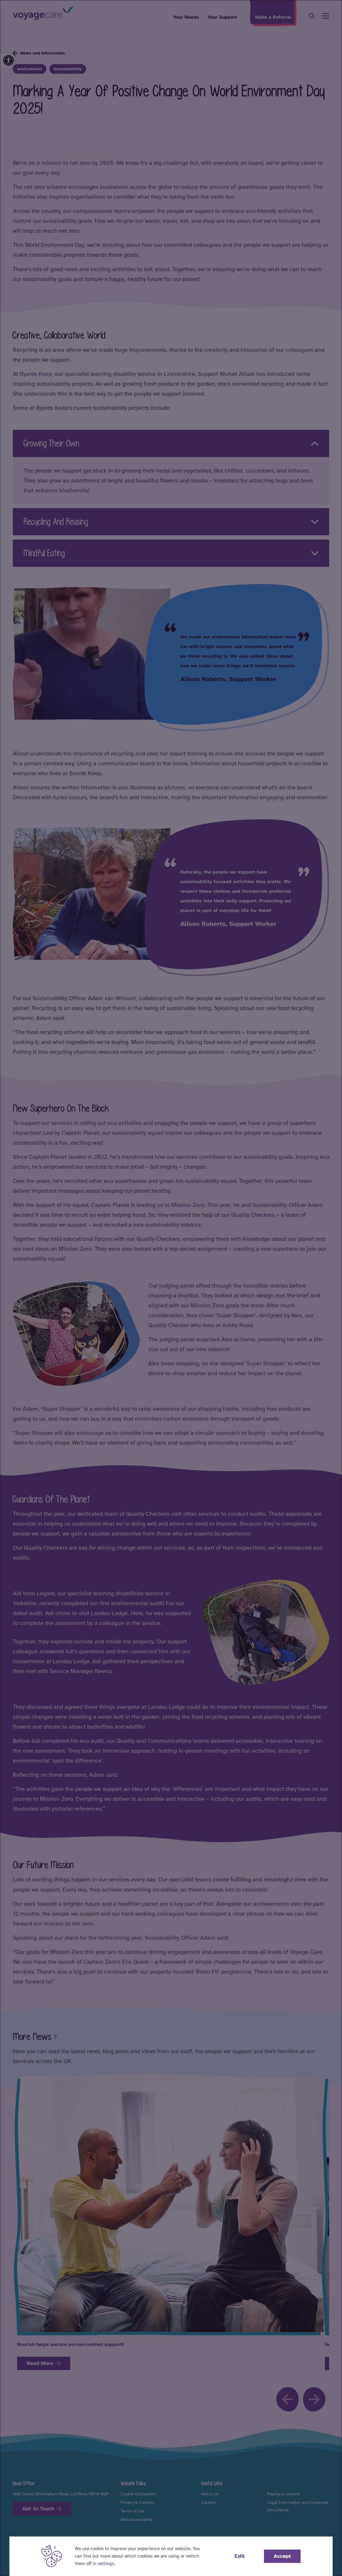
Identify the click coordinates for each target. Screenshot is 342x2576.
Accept (282, 2556)
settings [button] (106, 2564)
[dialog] (171, 1288)
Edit (240, 2556)
